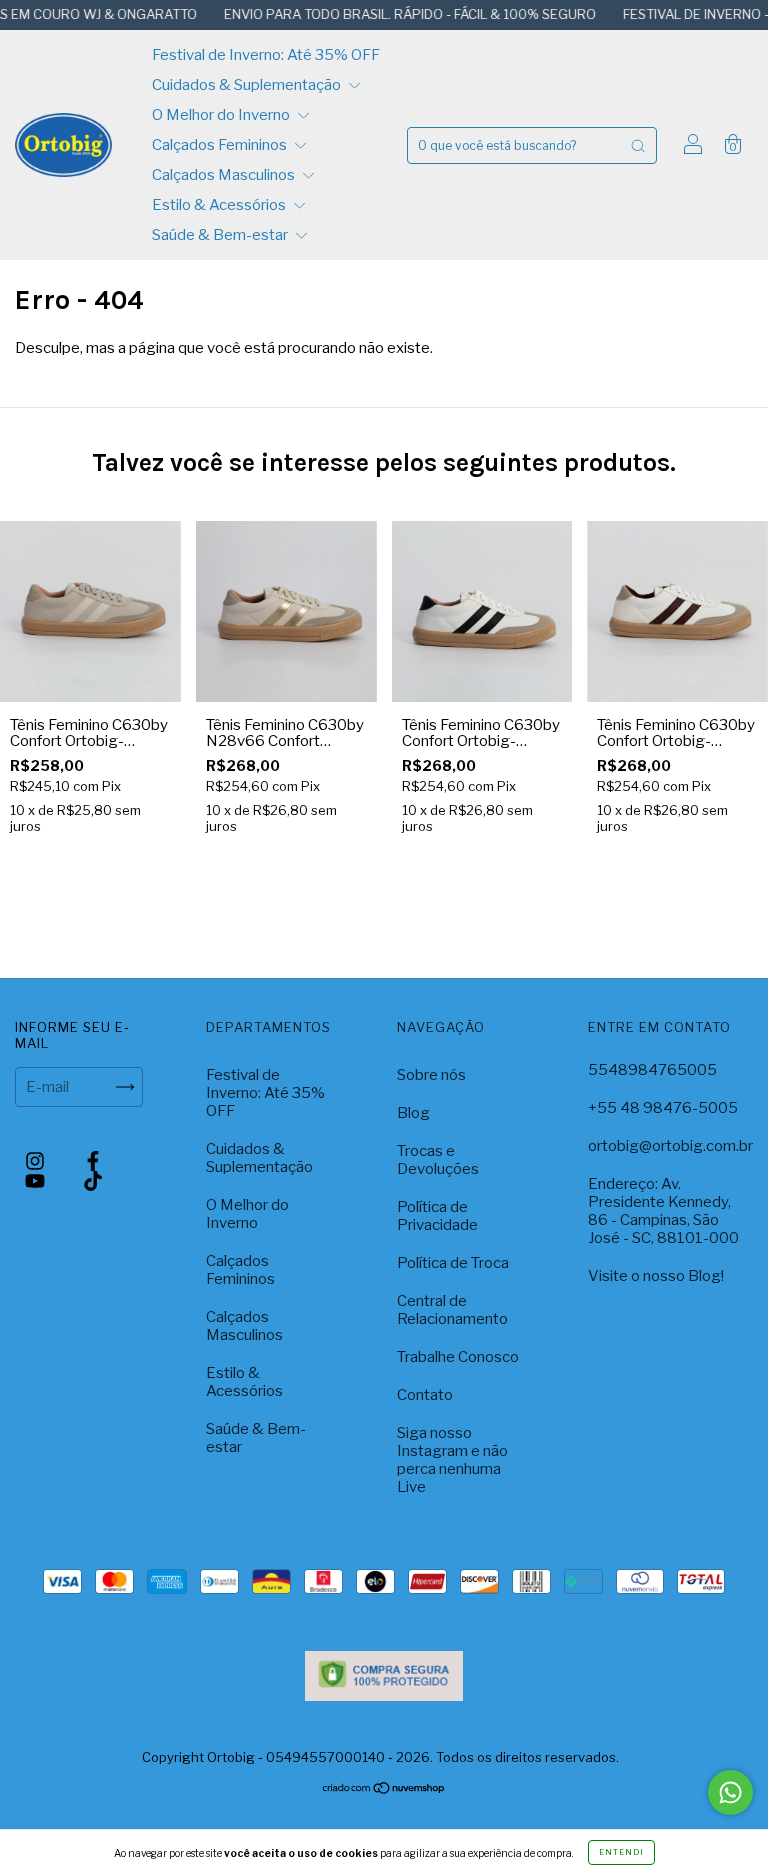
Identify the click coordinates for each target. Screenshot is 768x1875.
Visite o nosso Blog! (656, 1276)
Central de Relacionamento (452, 1310)
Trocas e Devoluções (438, 1160)
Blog (413, 1113)
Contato (425, 1395)
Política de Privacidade (437, 1216)
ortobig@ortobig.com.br (670, 1146)
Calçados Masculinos (225, 175)
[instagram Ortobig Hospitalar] (36, 1161)
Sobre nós (431, 1075)
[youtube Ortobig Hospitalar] (36, 1181)
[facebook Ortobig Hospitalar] (93, 1161)
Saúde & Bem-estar (221, 235)
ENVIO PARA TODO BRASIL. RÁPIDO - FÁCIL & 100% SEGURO (382, 14)
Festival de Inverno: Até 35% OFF (266, 55)
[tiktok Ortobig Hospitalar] (93, 1181)
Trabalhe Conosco (458, 1357)
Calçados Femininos (221, 145)
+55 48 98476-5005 (663, 1108)
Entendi (621, 1852)
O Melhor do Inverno (222, 115)
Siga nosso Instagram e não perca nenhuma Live (452, 1460)
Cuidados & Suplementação (248, 85)
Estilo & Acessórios (220, 205)
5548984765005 (652, 1070)
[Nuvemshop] (384, 1790)
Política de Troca (453, 1263)
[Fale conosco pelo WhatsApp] (730, 1792)
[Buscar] (638, 145)
